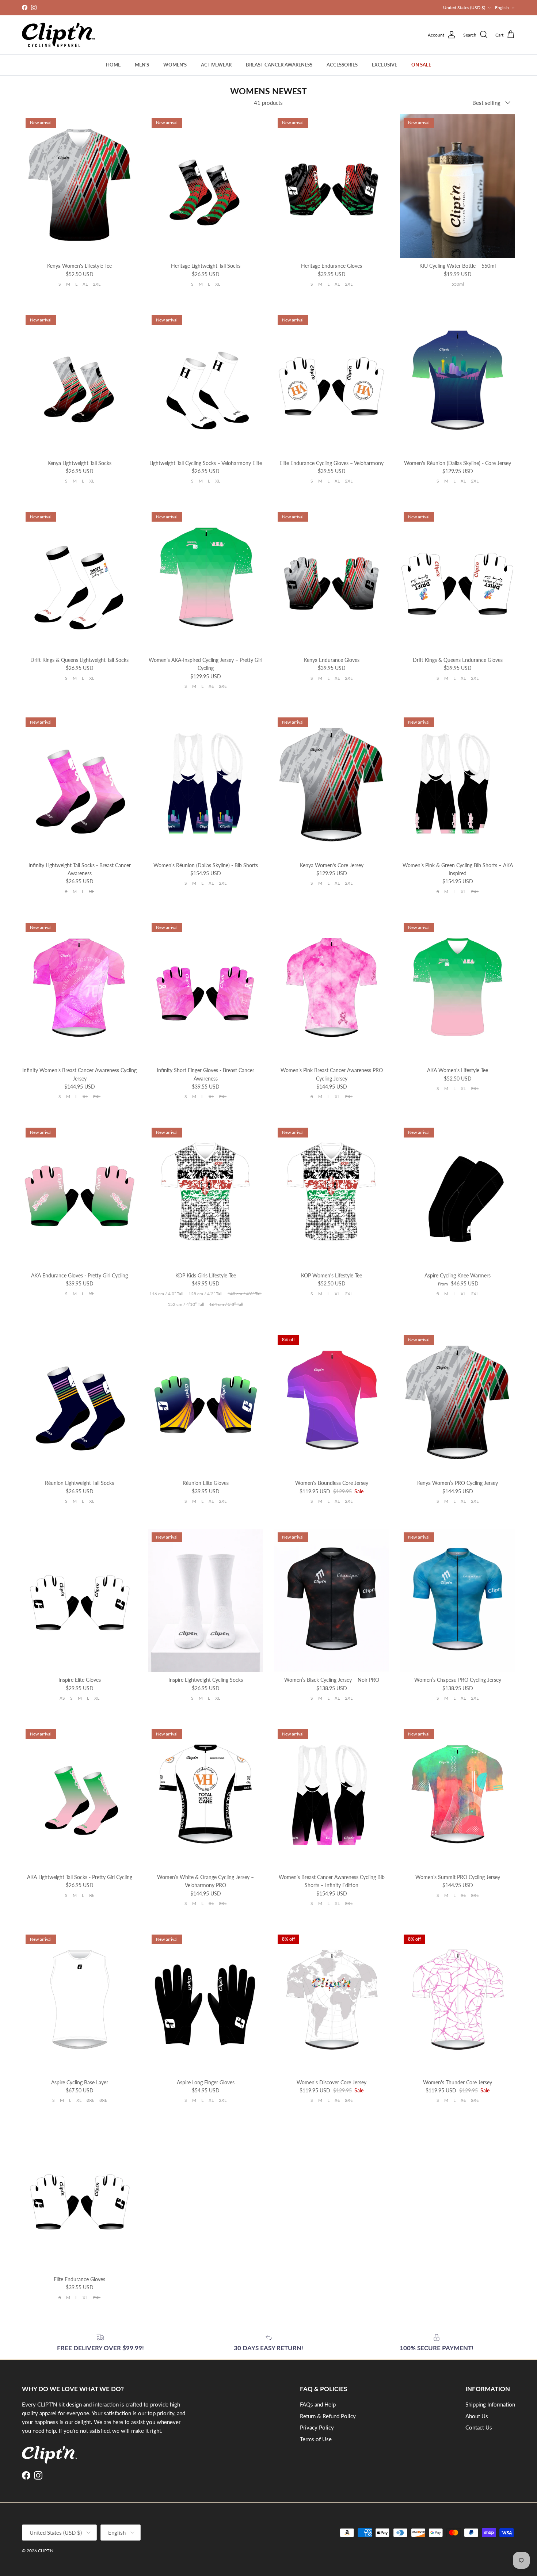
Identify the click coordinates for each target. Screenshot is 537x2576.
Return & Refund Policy (328, 2416)
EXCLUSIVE (384, 65)
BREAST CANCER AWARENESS (279, 65)
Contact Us (479, 2427)
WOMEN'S (175, 65)
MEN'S (142, 65)
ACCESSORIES (342, 65)
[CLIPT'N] (58, 35)
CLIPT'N (46, 2551)
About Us (477, 2416)
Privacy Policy (317, 2427)
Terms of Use (316, 2439)
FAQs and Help (318, 2404)
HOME (113, 65)
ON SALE (421, 65)
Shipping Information (490, 2404)
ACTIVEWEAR (216, 65)
